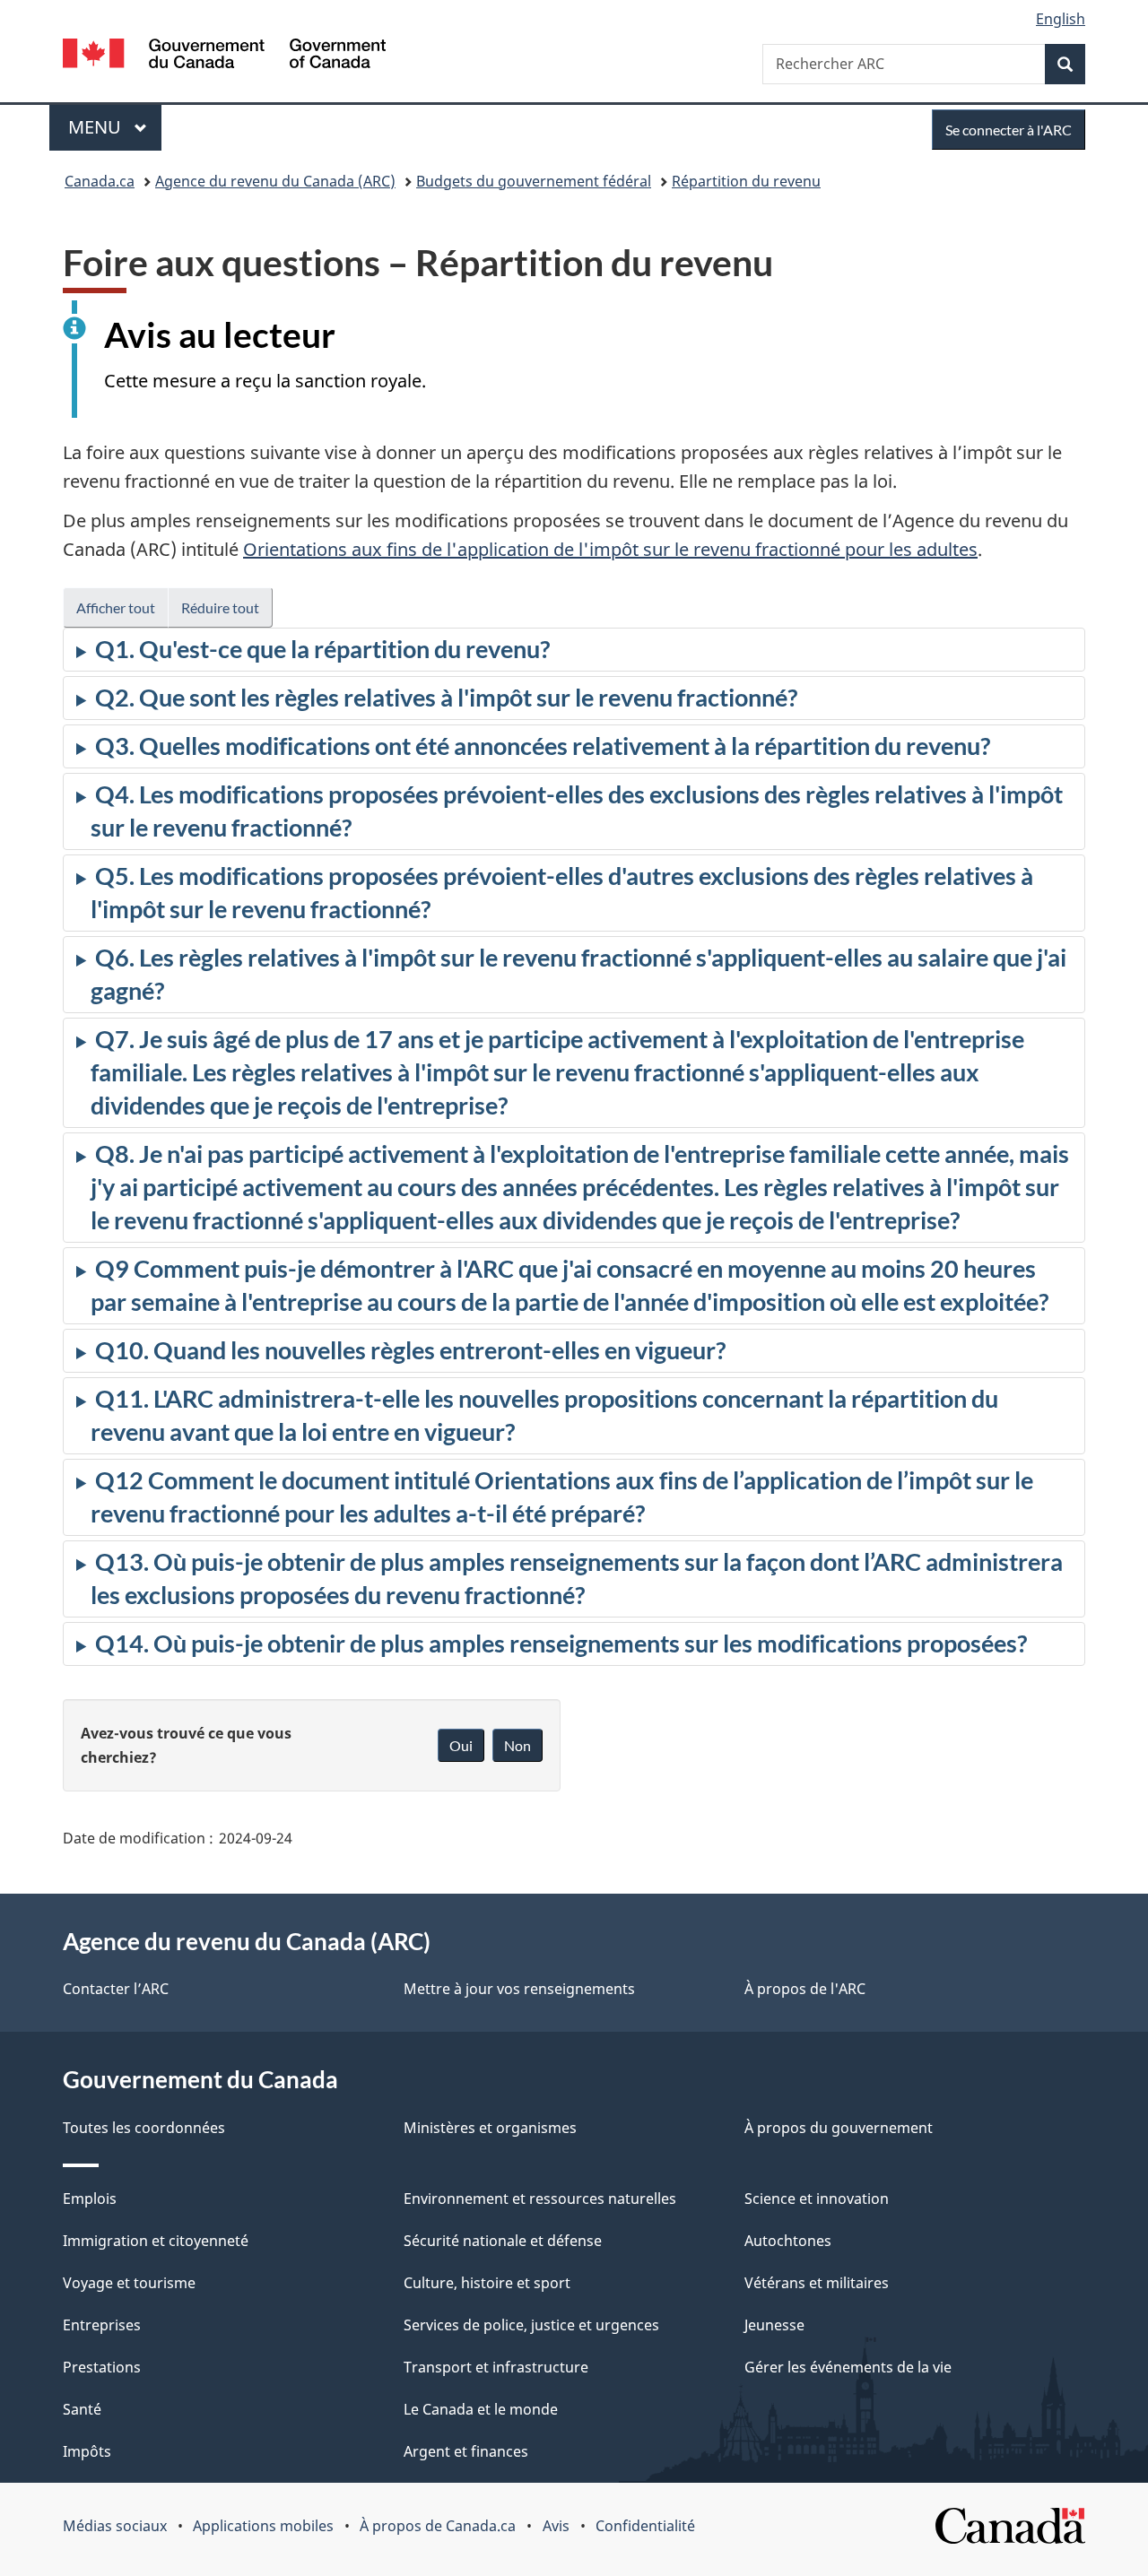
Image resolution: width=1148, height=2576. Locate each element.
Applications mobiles (263, 2526)
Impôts (87, 2451)
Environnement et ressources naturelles (540, 2199)
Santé (82, 2409)
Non (517, 1745)
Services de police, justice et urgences (531, 2325)
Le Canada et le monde (481, 2409)
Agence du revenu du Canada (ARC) (275, 181)
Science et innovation (817, 2199)
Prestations (102, 2367)
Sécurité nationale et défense (503, 2241)
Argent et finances (466, 2451)
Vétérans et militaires (817, 2283)
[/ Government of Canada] (224, 56)
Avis (556, 2526)
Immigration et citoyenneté (156, 2241)
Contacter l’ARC (116, 1989)
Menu (115, 127)
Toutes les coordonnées (144, 2128)
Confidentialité (645, 2526)
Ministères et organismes (490, 2128)
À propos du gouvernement (839, 2128)
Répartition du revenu (746, 181)
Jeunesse (774, 2325)
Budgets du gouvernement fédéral (534, 181)
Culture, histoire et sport (487, 2283)
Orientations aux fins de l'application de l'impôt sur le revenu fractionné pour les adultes (610, 549)
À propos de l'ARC (805, 1989)
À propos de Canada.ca (438, 2526)
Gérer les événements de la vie (848, 2367)
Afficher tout (116, 607)
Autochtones (788, 2241)
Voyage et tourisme (129, 2283)
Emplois (90, 2199)
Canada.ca (100, 181)
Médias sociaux (115, 2526)
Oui (461, 1745)
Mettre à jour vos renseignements (519, 1989)
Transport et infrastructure (496, 2367)
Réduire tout (220, 607)
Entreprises (102, 2325)
